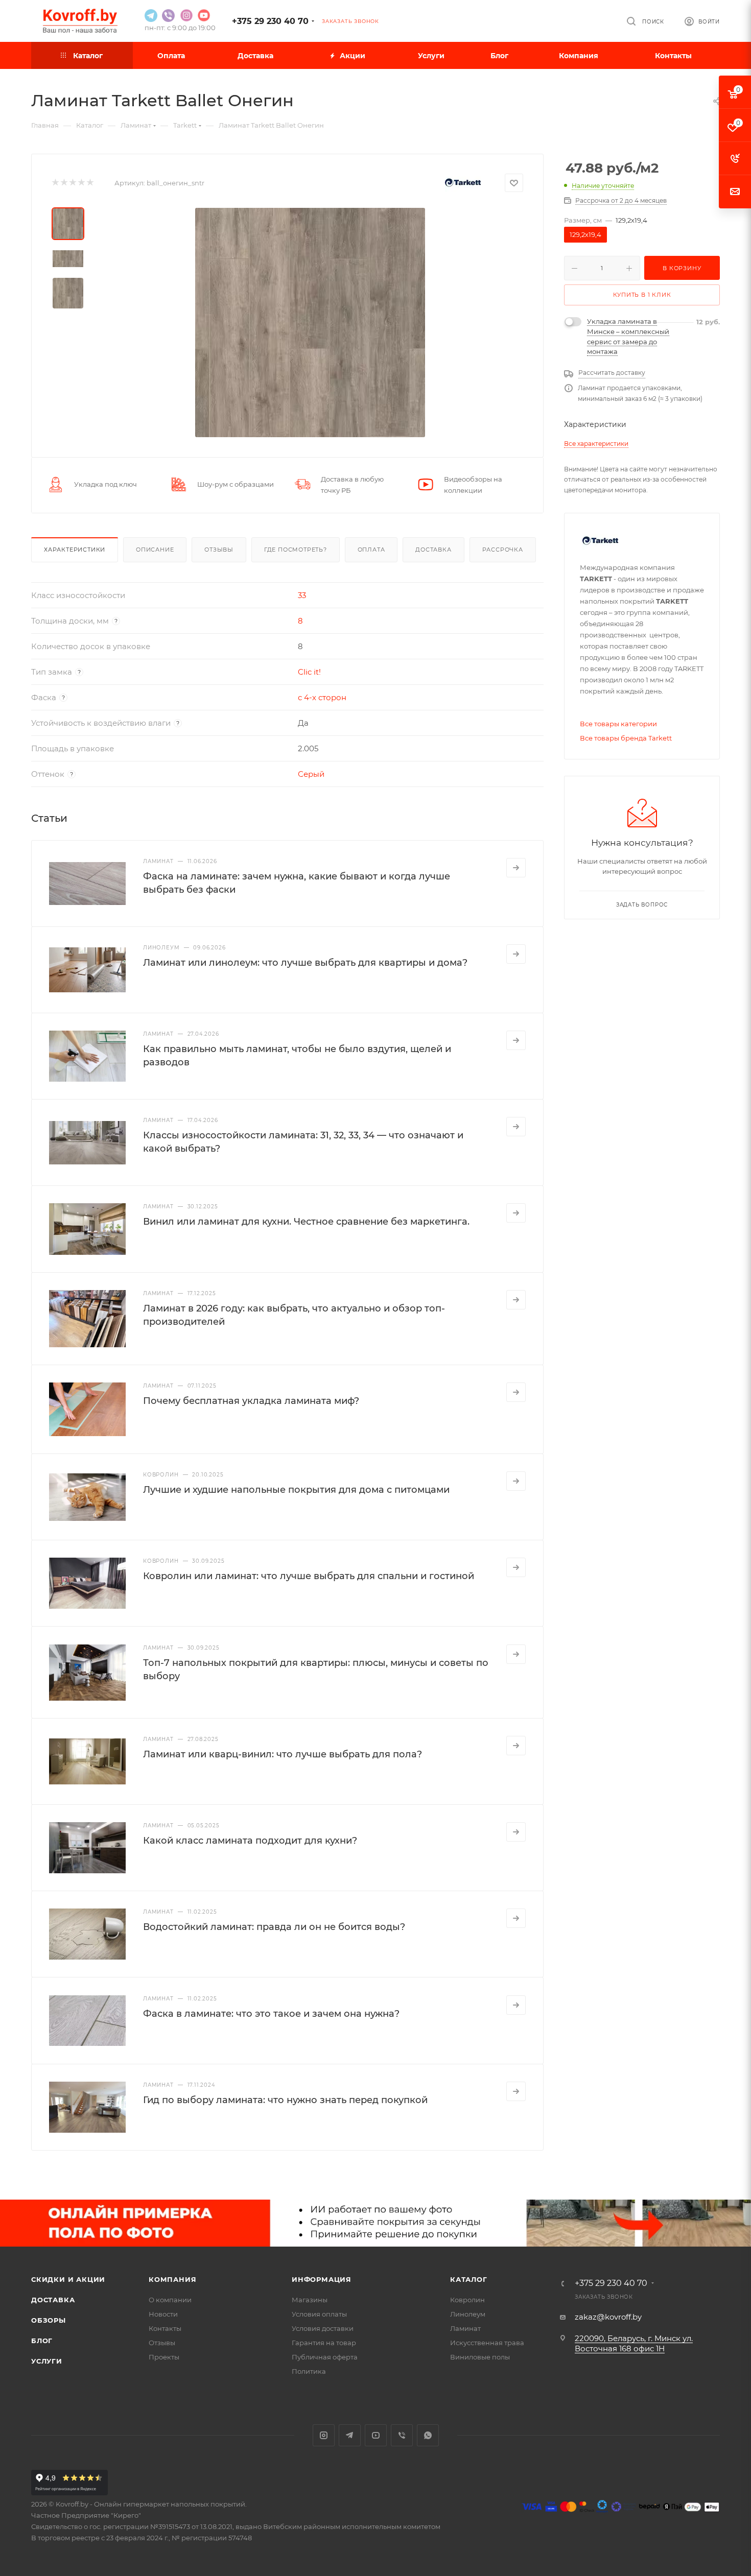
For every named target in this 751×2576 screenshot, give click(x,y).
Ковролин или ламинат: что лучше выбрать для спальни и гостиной (309, 1576)
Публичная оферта (325, 2357)
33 (302, 595)
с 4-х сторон (322, 697)
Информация (322, 2279)
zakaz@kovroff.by (608, 2317)
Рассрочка (503, 550)
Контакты (165, 2328)
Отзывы (219, 550)
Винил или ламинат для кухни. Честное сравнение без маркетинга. (306, 1222)
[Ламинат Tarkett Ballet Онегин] (310, 322)
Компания (172, 2279)
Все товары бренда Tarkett (626, 738)
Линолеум (468, 2314)
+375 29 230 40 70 (270, 21)
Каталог (469, 2279)
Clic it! (309, 672)
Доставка (433, 550)
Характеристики (75, 550)
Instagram (324, 2435)
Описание (155, 550)
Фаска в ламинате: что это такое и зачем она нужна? (271, 2014)
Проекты (164, 2357)
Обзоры (49, 2320)
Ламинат (465, 2328)
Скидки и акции (68, 2279)
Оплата (371, 550)
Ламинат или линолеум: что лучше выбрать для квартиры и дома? (305, 963)
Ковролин (467, 2300)
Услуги (47, 2361)
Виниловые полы (480, 2357)
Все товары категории (618, 724)
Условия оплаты (319, 2314)
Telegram (350, 2435)
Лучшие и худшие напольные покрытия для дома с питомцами (296, 1490)
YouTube (376, 2435)
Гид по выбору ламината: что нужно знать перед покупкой (285, 2100)
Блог (42, 2341)
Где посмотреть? (296, 550)
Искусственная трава (487, 2343)
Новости (163, 2314)
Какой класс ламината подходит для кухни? (250, 1841)
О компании (170, 2300)
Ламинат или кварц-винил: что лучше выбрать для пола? (283, 1754)
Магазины (310, 2300)
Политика (309, 2371)
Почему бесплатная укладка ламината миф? (251, 1401)
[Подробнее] (516, 868)
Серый (311, 774)
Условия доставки (323, 2328)
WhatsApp (428, 2435)
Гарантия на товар (324, 2343)
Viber (402, 2435)
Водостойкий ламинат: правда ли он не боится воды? (274, 1927)
